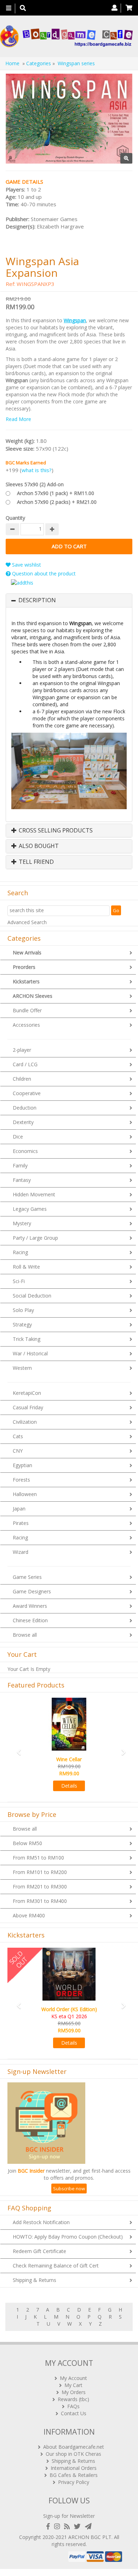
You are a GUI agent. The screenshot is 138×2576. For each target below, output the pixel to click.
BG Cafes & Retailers (74, 2475)
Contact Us (74, 2413)
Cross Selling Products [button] (55, 831)
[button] (17, 1749)
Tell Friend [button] (36, 862)
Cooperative (27, 1093)
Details (69, 1786)
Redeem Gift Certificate (39, 2251)
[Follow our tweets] (79, 2526)
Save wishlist (26, 565)
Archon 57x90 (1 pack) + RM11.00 (56, 493)
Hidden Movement (34, 1194)
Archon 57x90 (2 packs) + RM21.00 (57, 502)
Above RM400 (29, 1915)
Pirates (21, 1523)
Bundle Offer (27, 1010)
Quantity (15, 518)
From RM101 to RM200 (40, 1872)
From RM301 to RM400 (40, 1901)
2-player (22, 1050)
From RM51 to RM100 (38, 1858)
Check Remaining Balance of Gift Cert (56, 2266)
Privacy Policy (74, 2482)
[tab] (69, 600)
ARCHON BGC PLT (90, 2537)
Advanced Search (27, 922)
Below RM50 (27, 1843)
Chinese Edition (30, 1620)
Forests (21, 1480)
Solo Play (23, 1310)
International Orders (74, 2468)
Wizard (21, 1552)
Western (22, 1368)
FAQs (73, 2406)
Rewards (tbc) (73, 2399)
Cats (18, 1436)
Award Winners (30, 1606)
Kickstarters (26, 981)
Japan (19, 1509)
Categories (39, 63)
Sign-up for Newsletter (69, 2516)
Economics (25, 1151)
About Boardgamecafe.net (74, 2447)
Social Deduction (32, 1296)
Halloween (25, 1494)
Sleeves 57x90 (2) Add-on (35, 484)
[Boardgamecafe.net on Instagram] (58, 2526)
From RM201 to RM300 (40, 1887)
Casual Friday (28, 1407)
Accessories (26, 1025)
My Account (73, 2378)
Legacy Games (30, 1209)
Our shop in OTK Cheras (73, 2454)
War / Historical (30, 1353)
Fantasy (22, 1180)
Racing (20, 1252)
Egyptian (22, 1465)
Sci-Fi (19, 1281)
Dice (18, 1137)
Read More (18, 419)
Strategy (22, 1324)
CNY (18, 1451)
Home (12, 63)
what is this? (37, 470)
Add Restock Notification (41, 2222)
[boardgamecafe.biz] (66, 36)
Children (22, 1079)
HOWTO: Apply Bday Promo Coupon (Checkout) (68, 2237)
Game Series (27, 1577)
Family (20, 1165)
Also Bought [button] (38, 846)
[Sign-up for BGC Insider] (88, 2526)
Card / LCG (25, 1064)
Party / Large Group (35, 1238)
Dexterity (23, 1122)
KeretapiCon (27, 1393)
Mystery (22, 1223)
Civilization (25, 1422)
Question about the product (43, 573)
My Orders (74, 2392)
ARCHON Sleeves (33, 996)
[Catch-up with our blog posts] (68, 2526)
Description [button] (37, 600)
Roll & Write (26, 1267)
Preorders (24, 967)
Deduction (25, 1108)
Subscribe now (69, 2189)
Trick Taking (27, 1339)
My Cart (73, 2385)
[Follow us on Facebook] (50, 2526)
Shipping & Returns (34, 2280)
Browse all (25, 1635)
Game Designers (32, 1591)
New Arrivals (27, 953)
